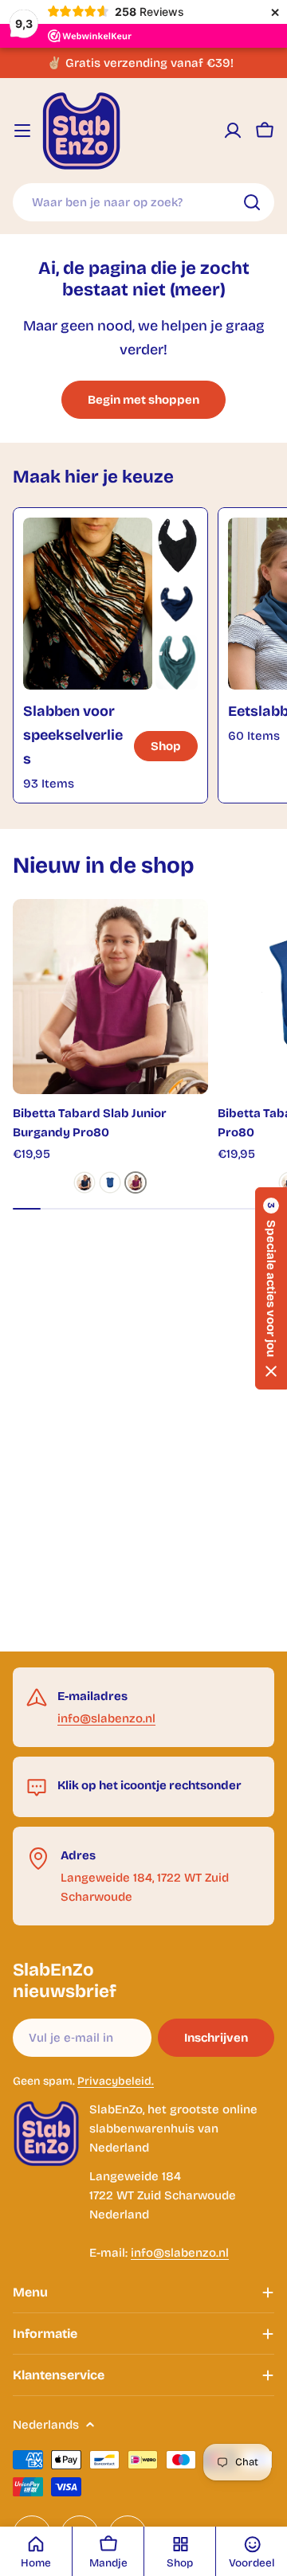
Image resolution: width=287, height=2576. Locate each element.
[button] (271, 1288)
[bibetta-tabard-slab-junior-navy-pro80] (85, 1182)
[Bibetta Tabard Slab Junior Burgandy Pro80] (110, 997)
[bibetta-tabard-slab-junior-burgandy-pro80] (136, 1182)
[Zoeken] (252, 202)
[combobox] (143, 202)
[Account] (233, 131)
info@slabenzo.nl (106, 1718)
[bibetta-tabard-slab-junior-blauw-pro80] (110, 1182)
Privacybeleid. (116, 2081)
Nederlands (46, 2425)
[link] (177, 545)
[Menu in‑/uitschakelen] (22, 131)
